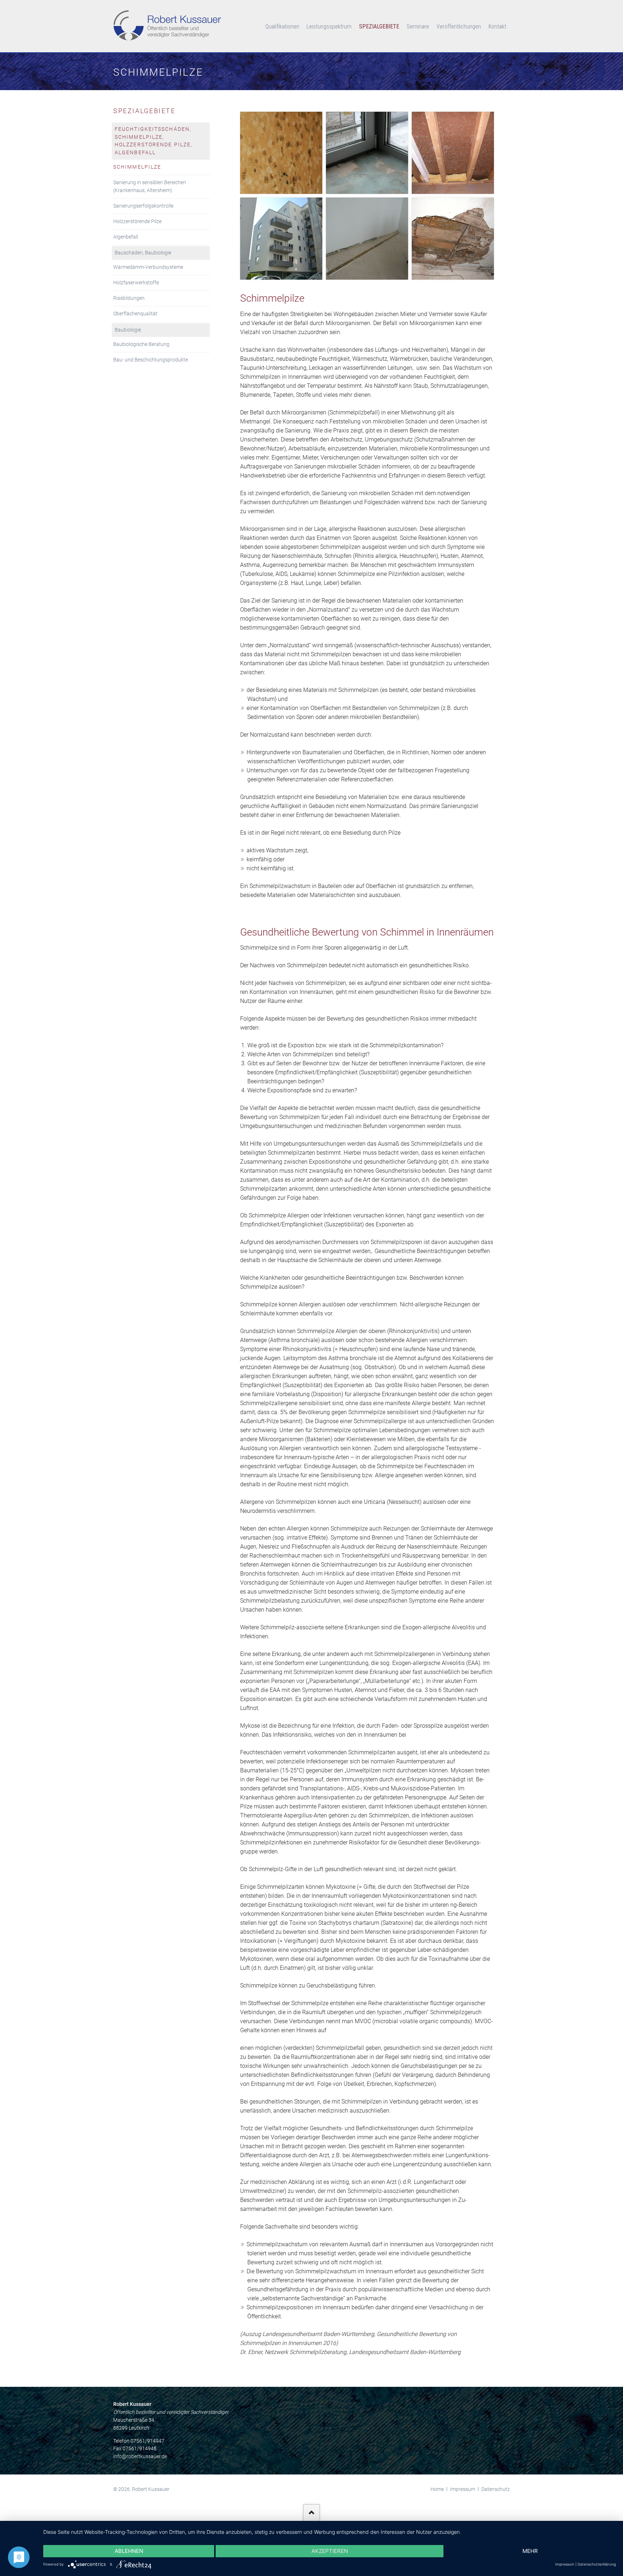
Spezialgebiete (379, 26)
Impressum (463, 2489)
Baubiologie (128, 330)
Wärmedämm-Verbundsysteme (148, 267)
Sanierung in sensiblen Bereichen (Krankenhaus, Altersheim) (150, 186)
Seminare (418, 26)
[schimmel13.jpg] (453, 153)
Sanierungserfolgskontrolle (143, 206)
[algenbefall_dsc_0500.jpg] (281, 239)
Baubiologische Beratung (141, 344)
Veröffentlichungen (459, 26)
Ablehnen (129, 2551)
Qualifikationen (282, 26)
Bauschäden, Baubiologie (143, 253)
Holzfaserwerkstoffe (136, 283)
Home (437, 2489)
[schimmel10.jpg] (281, 153)
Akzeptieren (330, 2551)
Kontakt (497, 26)
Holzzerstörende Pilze (137, 221)
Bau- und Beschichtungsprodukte (151, 360)
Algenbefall (126, 237)
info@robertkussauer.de (140, 2456)
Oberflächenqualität (135, 314)
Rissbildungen (129, 298)
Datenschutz (496, 2489)
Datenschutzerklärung (597, 2564)
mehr (530, 2551)
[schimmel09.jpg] (367, 239)
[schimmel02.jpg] (367, 153)
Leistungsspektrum (329, 26)
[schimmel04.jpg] (453, 239)
